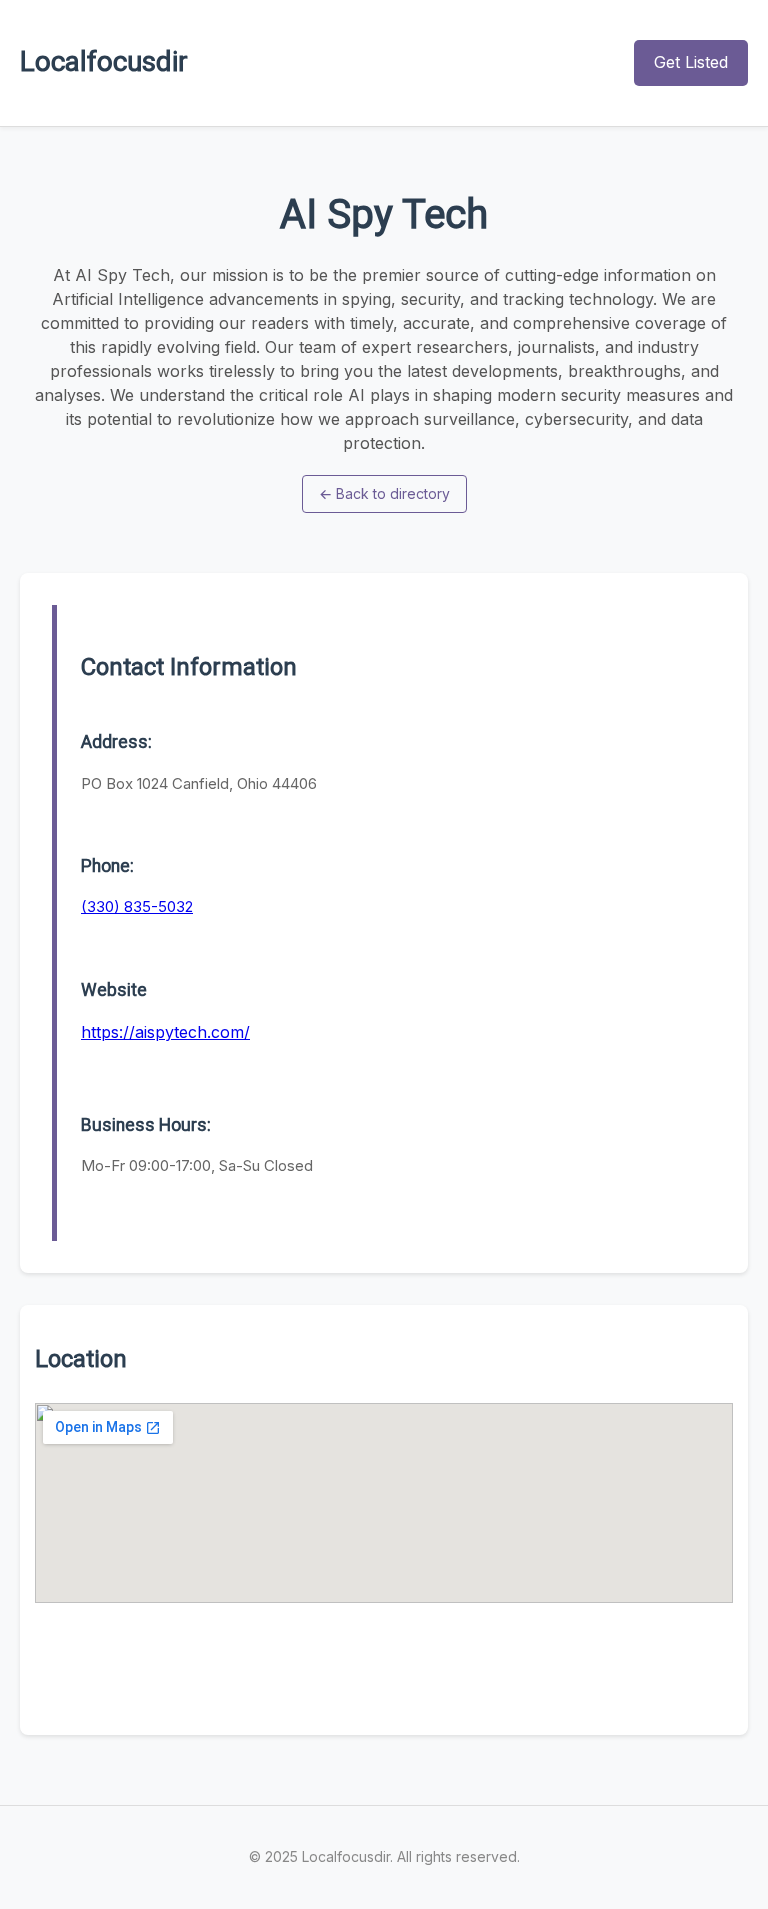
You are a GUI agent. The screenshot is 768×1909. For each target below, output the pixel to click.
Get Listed (691, 62)
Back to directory (384, 493)
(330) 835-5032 (137, 906)
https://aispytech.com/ (165, 1032)
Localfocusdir (104, 61)
